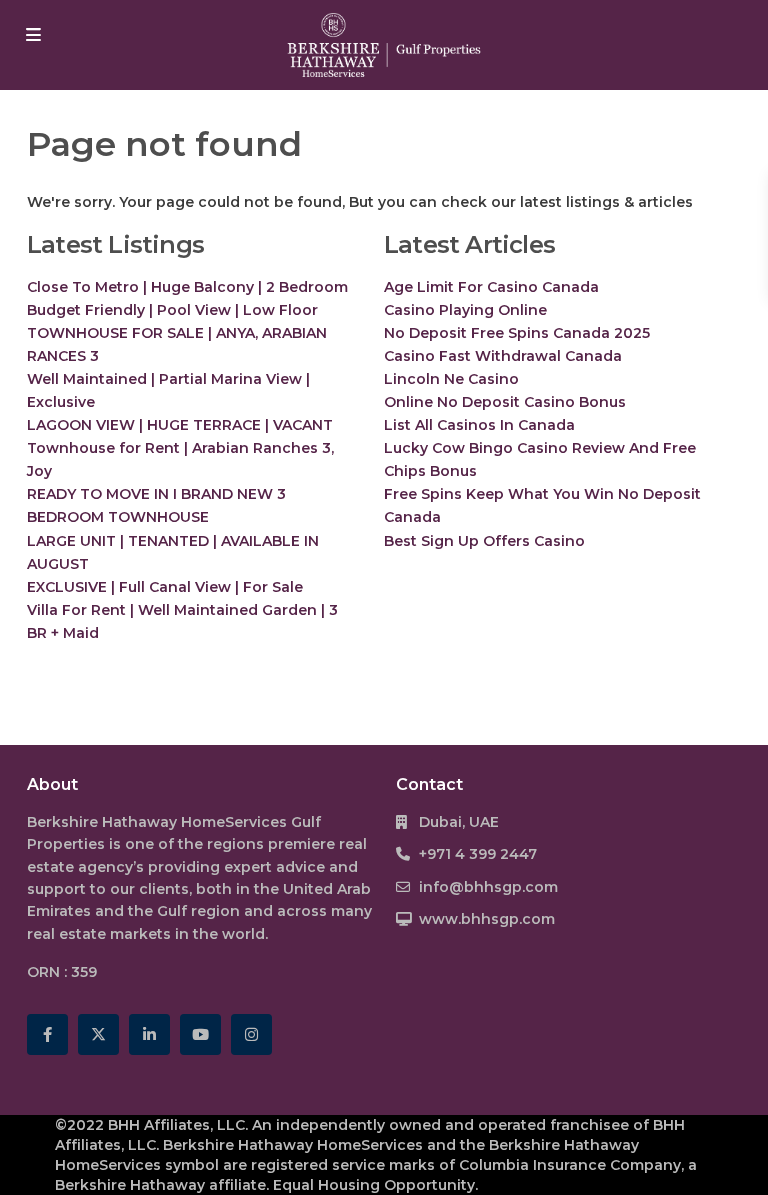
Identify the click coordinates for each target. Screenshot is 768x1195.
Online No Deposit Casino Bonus (505, 402)
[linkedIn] (149, 1034)
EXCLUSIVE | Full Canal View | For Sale (165, 587)
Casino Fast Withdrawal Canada (503, 356)
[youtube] (200, 1034)
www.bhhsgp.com (487, 919)
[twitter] (98, 1034)
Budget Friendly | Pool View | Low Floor (172, 310)
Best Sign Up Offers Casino (484, 541)
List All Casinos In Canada (479, 425)
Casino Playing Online (465, 310)
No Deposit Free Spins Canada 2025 (517, 333)
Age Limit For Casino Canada (491, 287)
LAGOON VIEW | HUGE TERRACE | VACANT (180, 425)
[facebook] (47, 1034)
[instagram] (251, 1034)
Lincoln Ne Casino (451, 379)
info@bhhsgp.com (488, 887)
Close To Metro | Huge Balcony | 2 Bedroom (187, 287)
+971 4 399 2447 (478, 854)
